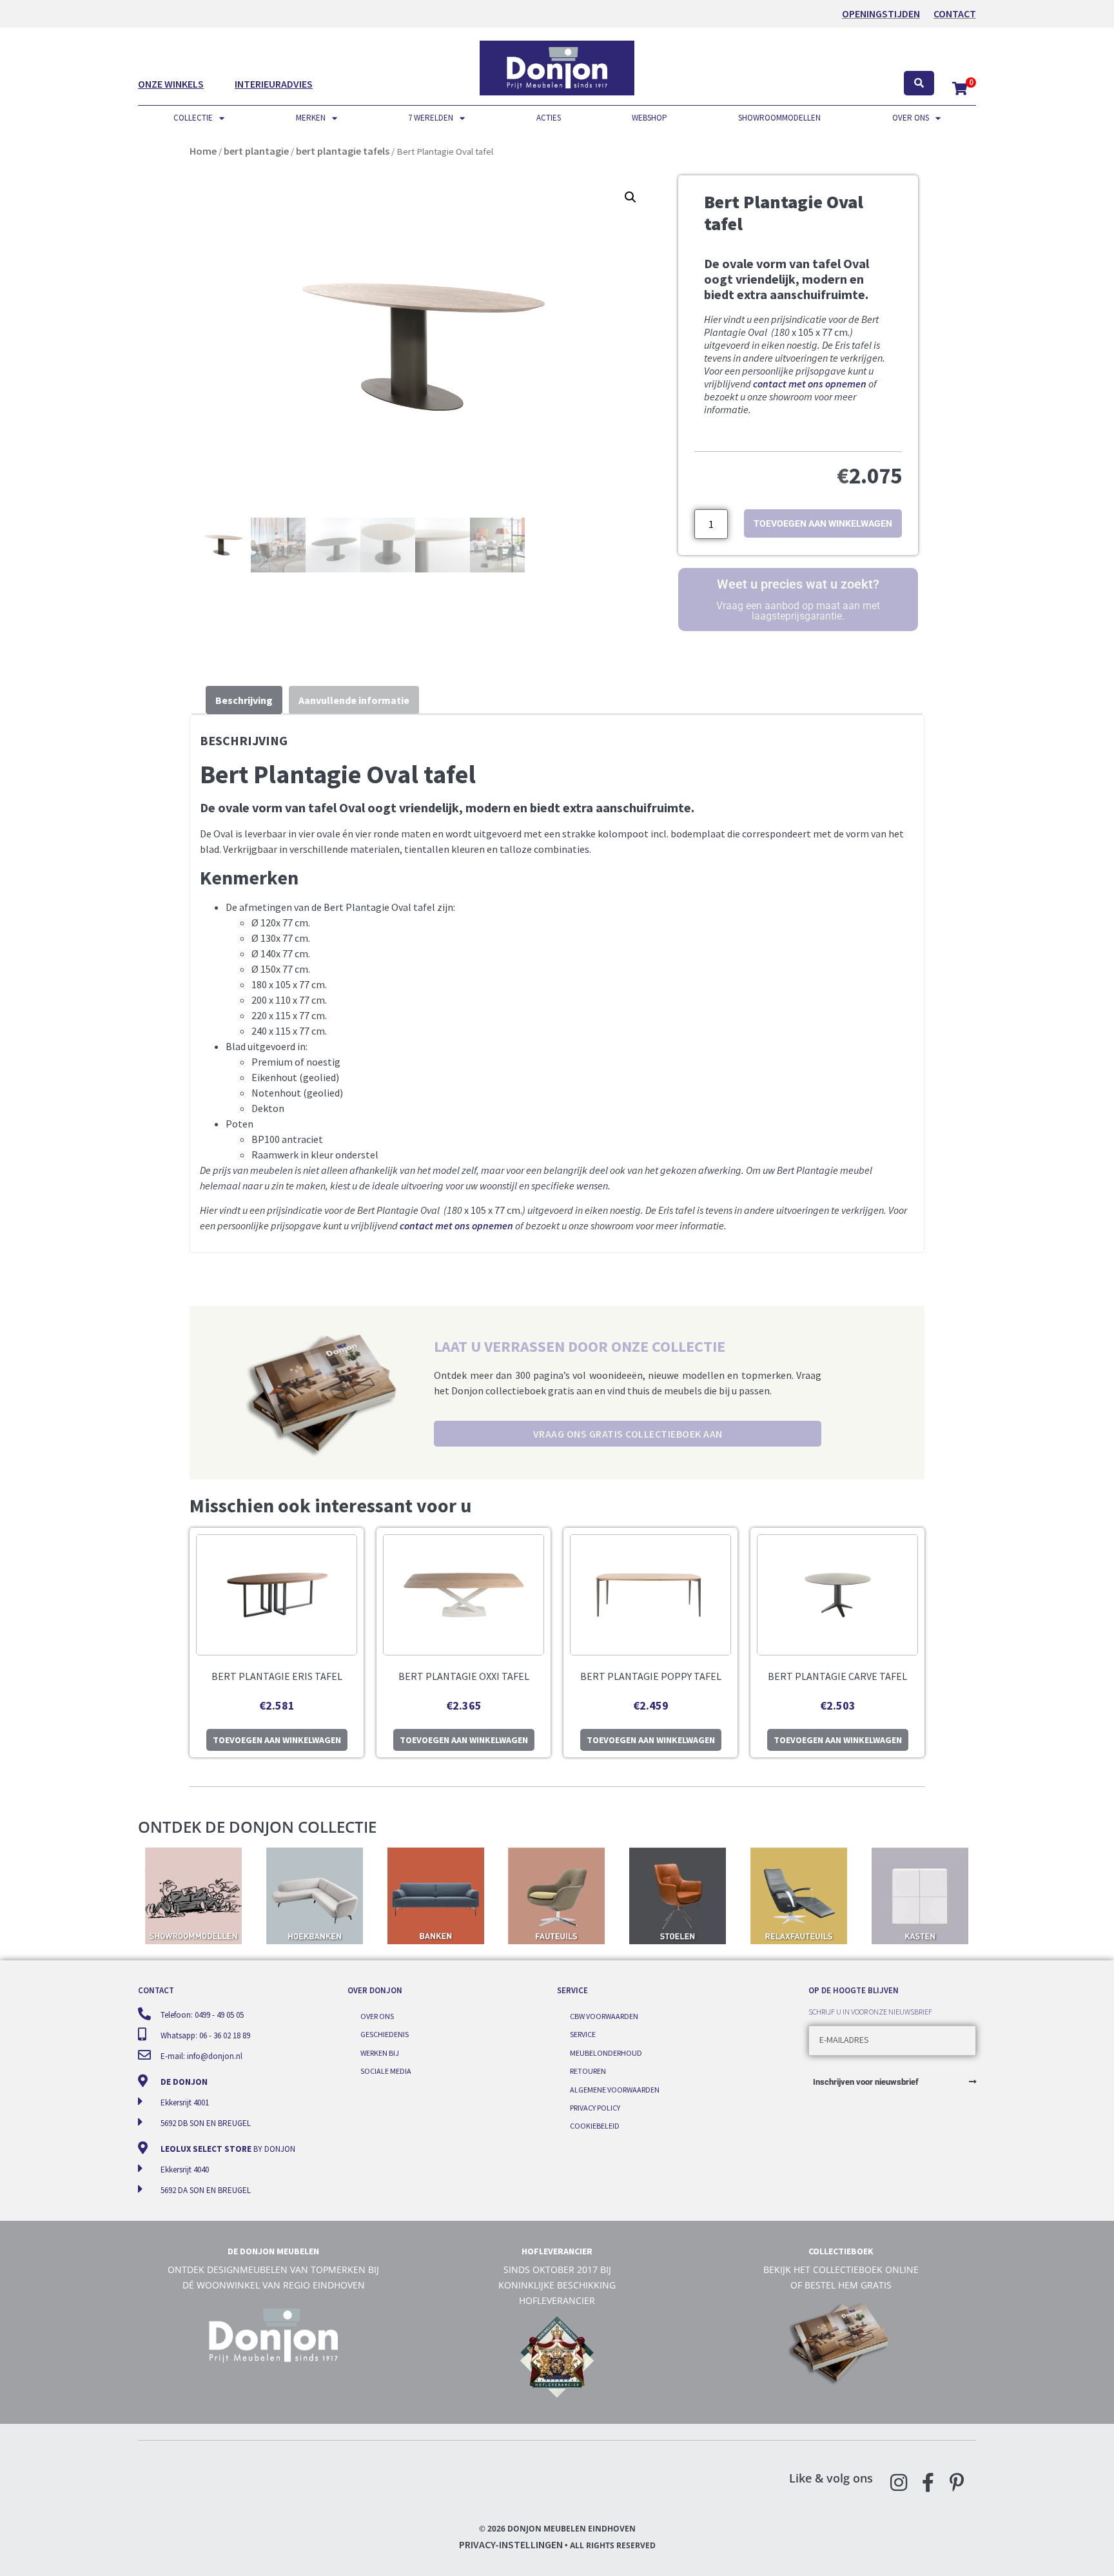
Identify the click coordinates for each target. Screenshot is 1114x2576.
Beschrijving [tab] (244, 700)
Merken (311, 118)
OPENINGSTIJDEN (881, 14)
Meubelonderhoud (606, 2053)
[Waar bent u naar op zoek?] (919, 83)
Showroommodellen (779, 118)
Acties (549, 118)
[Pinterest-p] (957, 2483)
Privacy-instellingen (511, 2544)
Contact (955, 14)
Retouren (588, 2071)
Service (583, 2034)
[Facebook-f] (928, 2483)
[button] (630, 197)
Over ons (911, 118)
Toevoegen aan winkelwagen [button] (277, 1740)
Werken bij (380, 2053)
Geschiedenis (385, 2034)
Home (203, 151)
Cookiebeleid (595, 2126)
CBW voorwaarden (604, 2016)
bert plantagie (256, 151)
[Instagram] (899, 2483)
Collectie (193, 118)
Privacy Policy (595, 2108)
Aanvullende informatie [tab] (354, 700)
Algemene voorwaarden (615, 2090)
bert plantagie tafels (343, 151)
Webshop (650, 118)
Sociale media (386, 2071)
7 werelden (431, 118)
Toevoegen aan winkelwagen (823, 523)
